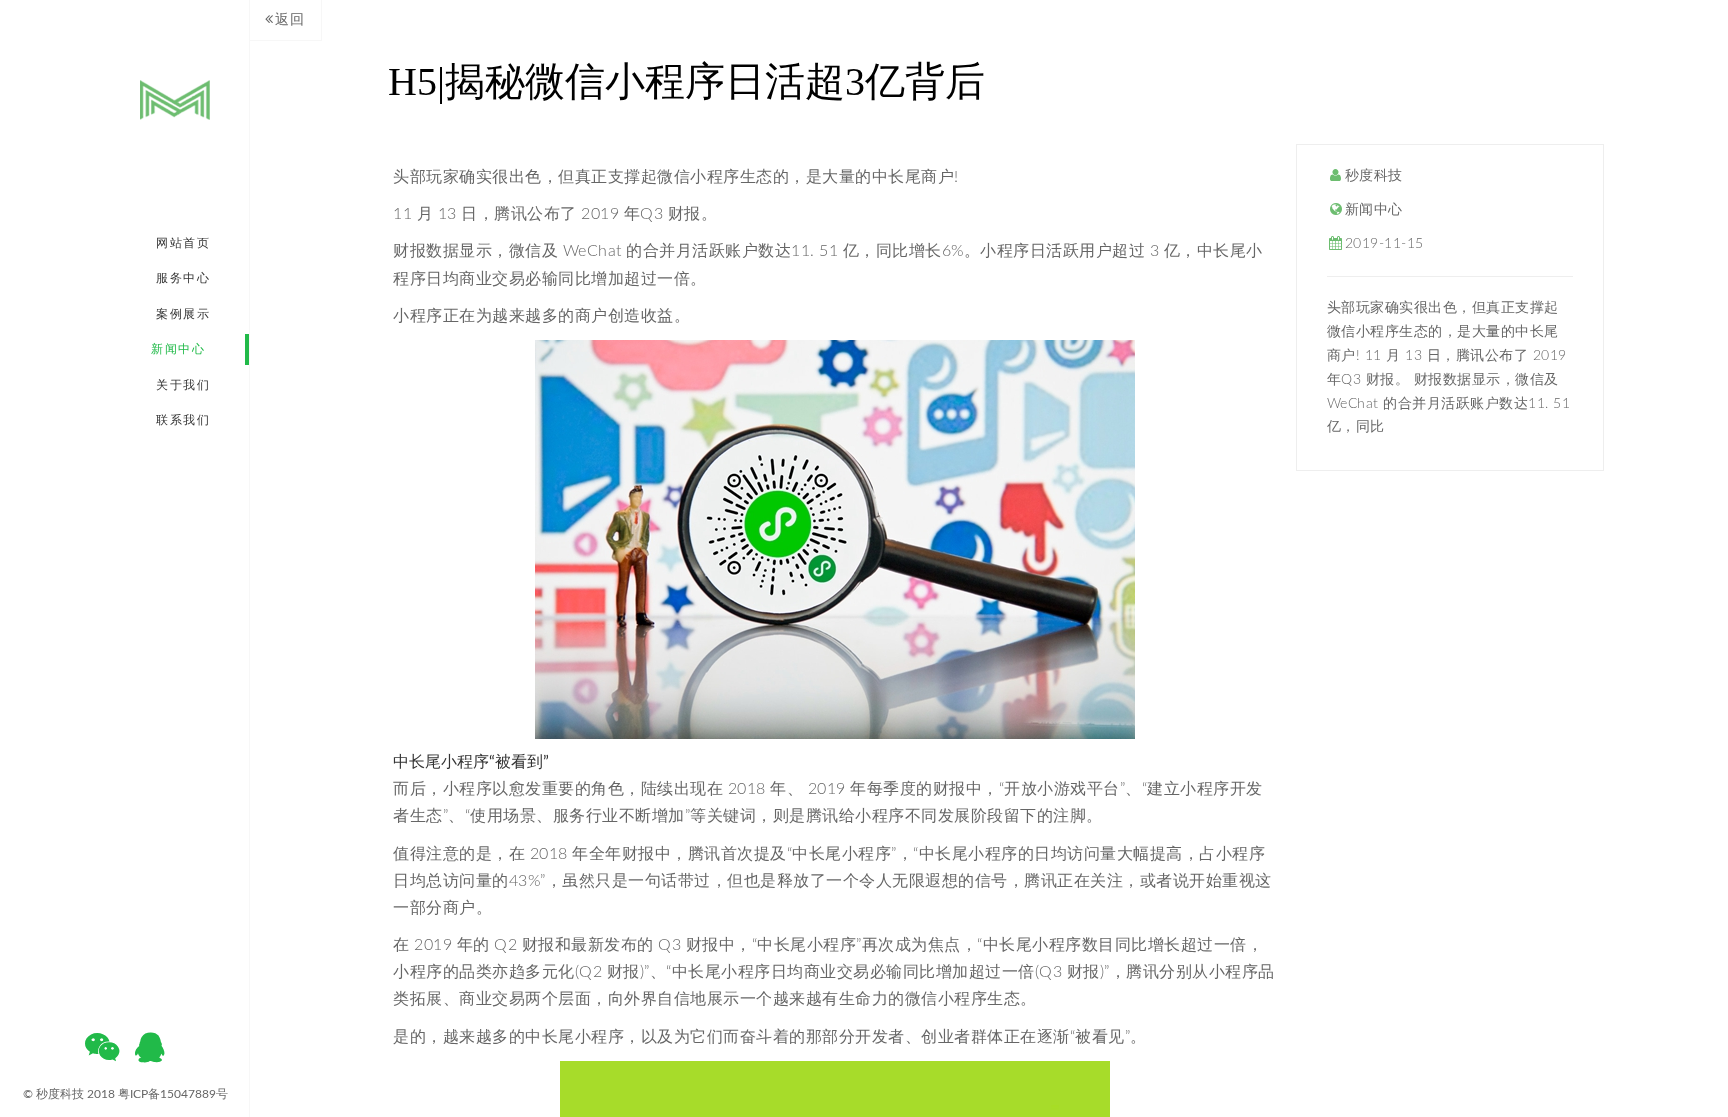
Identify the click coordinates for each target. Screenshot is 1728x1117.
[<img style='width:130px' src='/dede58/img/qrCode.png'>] (102, 1053)
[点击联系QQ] (150, 1053)
